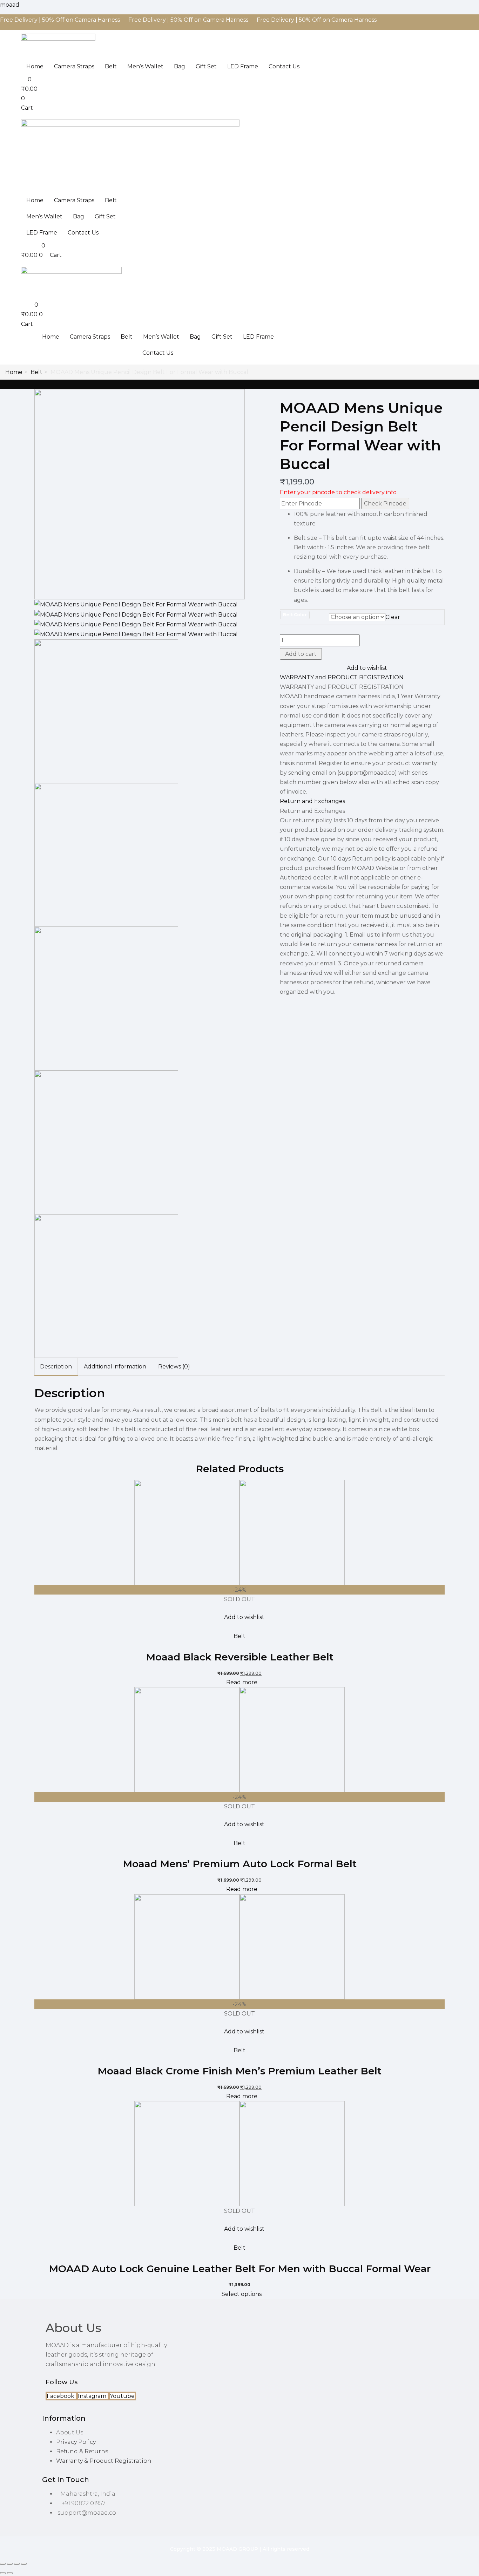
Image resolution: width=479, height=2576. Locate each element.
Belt (111, 66)
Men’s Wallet (145, 66)
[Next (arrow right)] (10, 2573)
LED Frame (243, 66)
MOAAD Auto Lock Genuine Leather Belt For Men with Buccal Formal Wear (240, 2269)
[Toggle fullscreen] (10, 2564)
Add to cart (301, 654)
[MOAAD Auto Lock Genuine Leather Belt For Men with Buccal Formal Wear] (239, 2153)
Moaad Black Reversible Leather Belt (240, 1657)
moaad (10, 5)
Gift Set (206, 66)
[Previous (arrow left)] (3, 2573)
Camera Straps (74, 66)
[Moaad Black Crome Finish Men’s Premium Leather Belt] (239, 1946)
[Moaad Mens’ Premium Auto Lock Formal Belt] (239, 1739)
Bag (180, 66)
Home (35, 66)
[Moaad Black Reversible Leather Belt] (239, 1532)
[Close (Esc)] (24, 2564)
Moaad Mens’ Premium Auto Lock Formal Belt (240, 1864)
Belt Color (295, 615)
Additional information (115, 1367)
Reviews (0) (174, 1367)
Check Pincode (385, 504)
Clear (393, 617)
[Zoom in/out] (3, 2564)
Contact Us (284, 66)
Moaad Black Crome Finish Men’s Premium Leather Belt (239, 2071)
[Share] (17, 2564)
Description (56, 1367)
